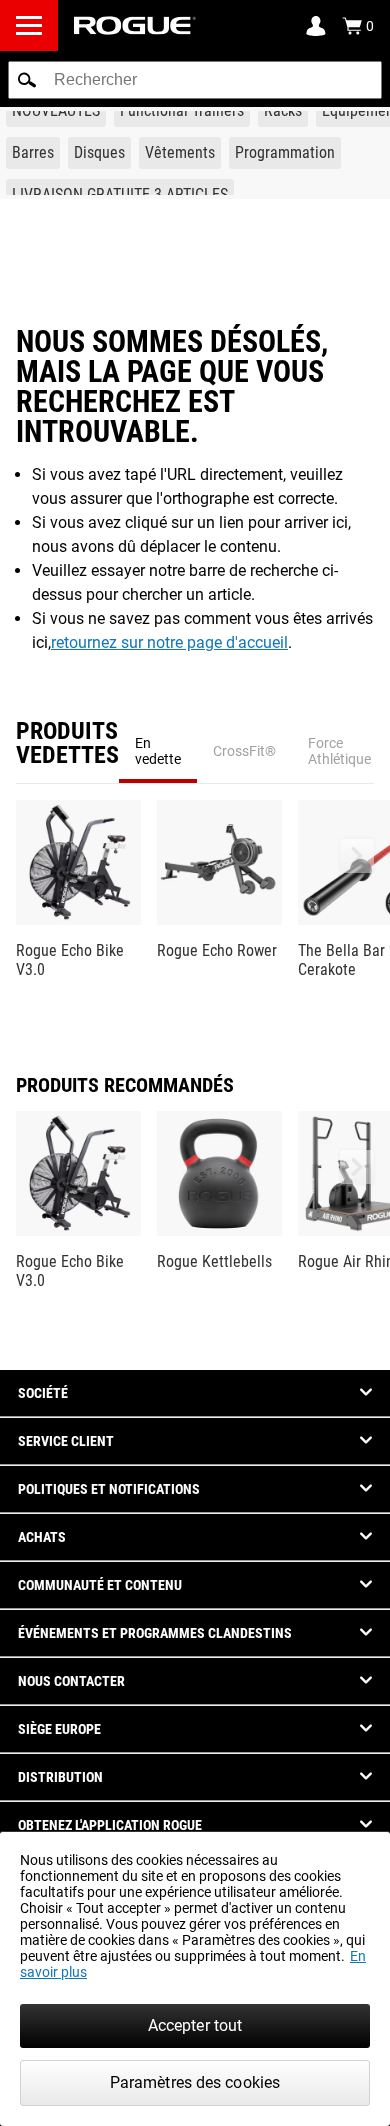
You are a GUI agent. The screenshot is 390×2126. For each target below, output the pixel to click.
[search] (195, 80)
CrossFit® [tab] (244, 751)
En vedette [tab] (158, 751)
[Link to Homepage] (135, 25)
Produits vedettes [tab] (67, 744)
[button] (27, 80)
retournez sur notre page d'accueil (169, 642)
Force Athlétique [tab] (339, 751)
